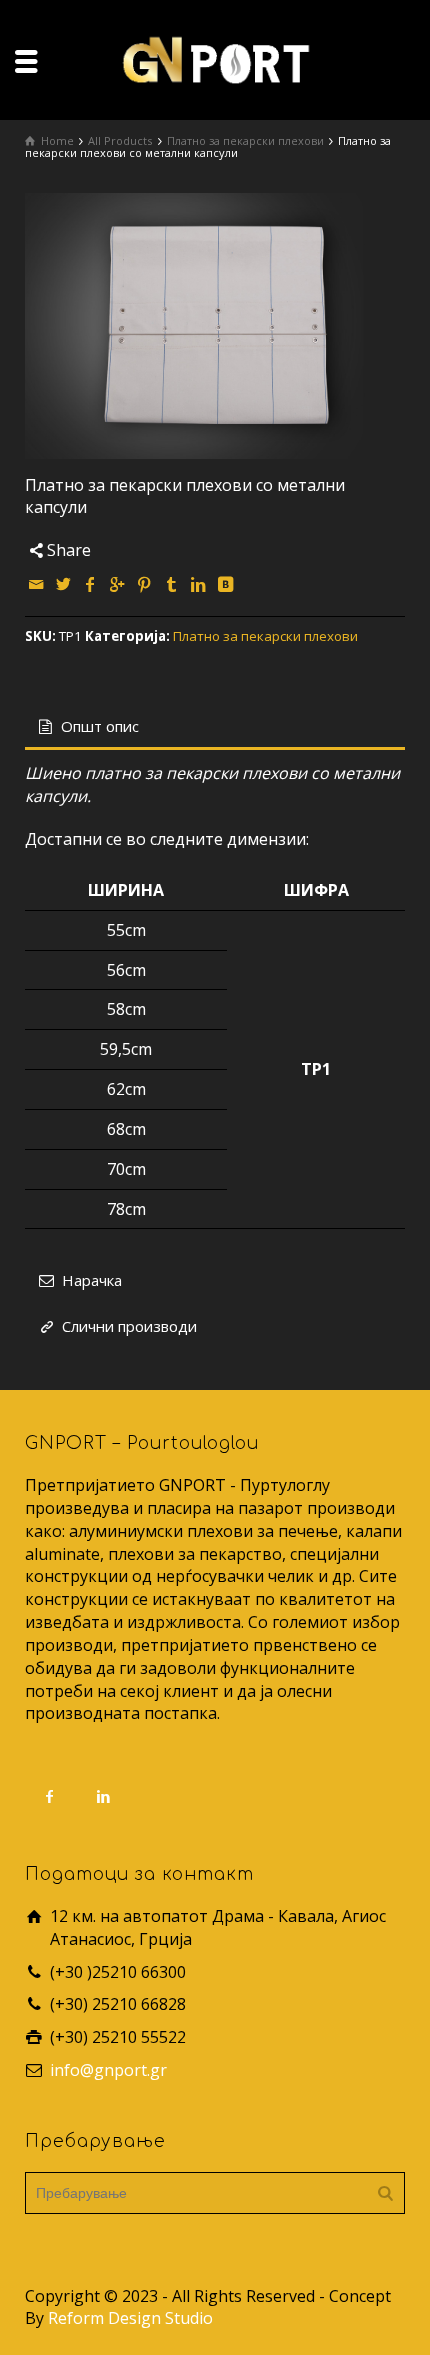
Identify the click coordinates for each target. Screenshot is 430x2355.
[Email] (37, 584)
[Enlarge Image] (215, 326)
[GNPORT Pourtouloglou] (215, 58)
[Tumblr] (172, 584)
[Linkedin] (199, 584)
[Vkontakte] (226, 584)
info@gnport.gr (108, 2070)
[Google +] (118, 584)
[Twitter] (64, 584)
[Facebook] (91, 584)
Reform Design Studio (130, 2318)
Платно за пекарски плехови (265, 636)
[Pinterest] (145, 584)
